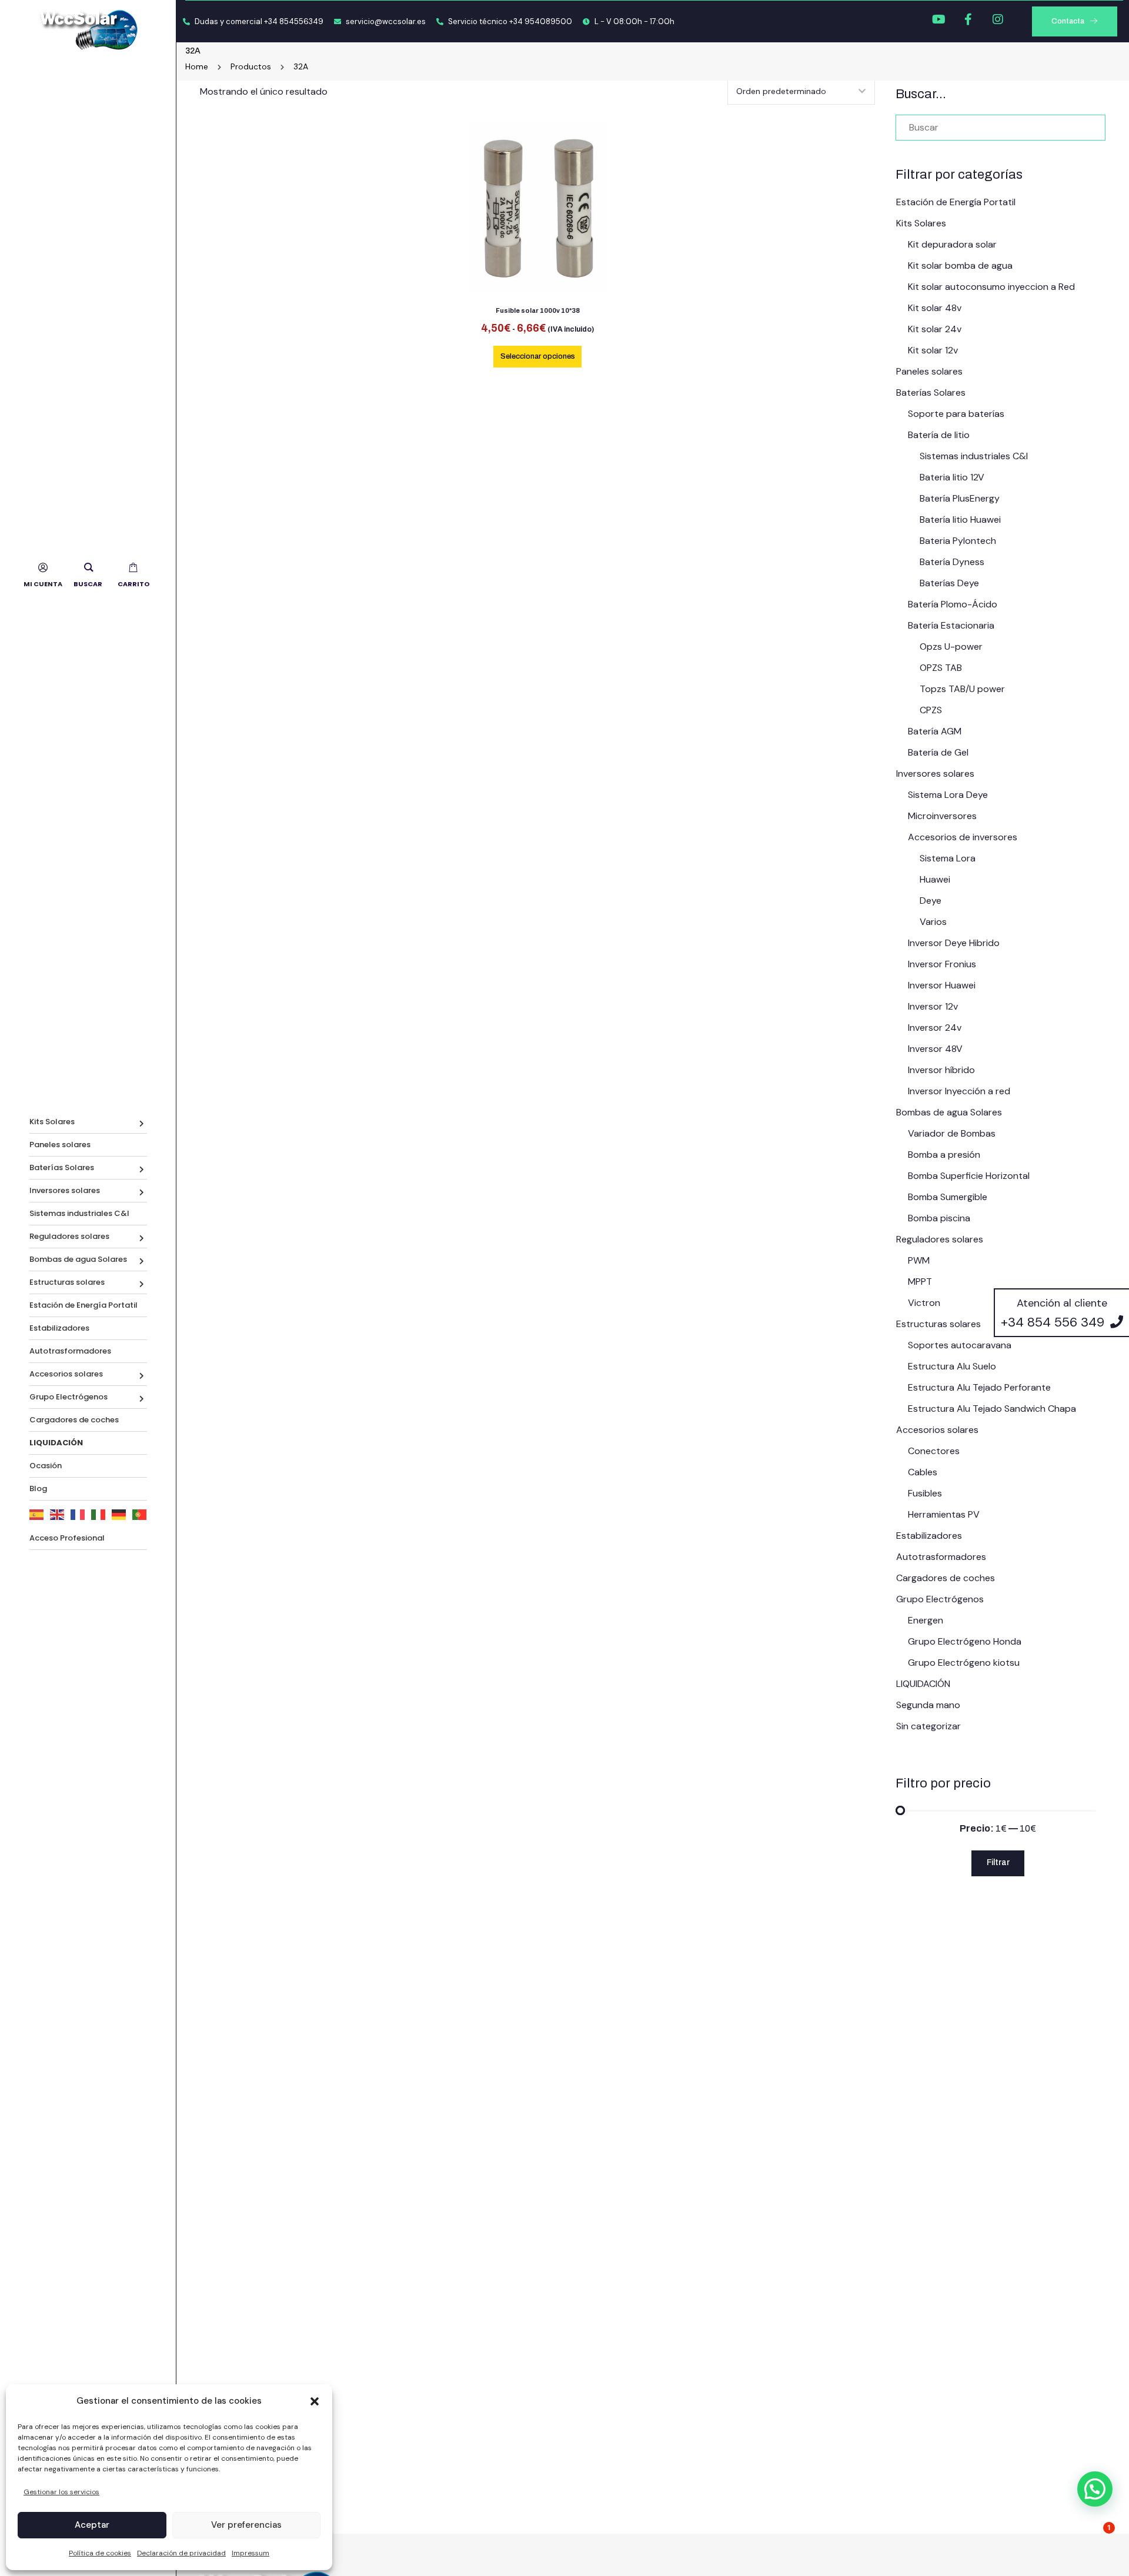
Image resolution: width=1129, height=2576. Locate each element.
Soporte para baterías (956, 414)
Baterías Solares (62, 1167)
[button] (315, 2401)
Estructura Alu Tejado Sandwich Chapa (992, 1409)
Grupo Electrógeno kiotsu (964, 1663)
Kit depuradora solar (952, 244)
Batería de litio (939, 435)
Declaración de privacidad (181, 2553)
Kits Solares (52, 1122)
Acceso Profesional (67, 1538)
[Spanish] (37, 1514)
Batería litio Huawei (960, 519)
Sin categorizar (928, 1726)
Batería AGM (935, 731)
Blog (38, 1489)
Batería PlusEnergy (960, 498)
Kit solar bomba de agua (960, 265)
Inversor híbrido (941, 1070)
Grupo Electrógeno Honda (965, 1641)
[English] (57, 1514)
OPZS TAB (941, 668)
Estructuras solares (67, 1282)
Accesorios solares (66, 1374)
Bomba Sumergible (948, 1197)
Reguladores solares (69, 1236)
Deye (931, 901)
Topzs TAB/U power (962, 689)
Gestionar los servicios (61, 2492)
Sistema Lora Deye (948, 795)
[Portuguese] (140, 1514)
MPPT (920, 1282)
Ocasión (46, 1466)
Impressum (250, 2553)
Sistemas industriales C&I (79, 1213)
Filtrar (998, 1862)
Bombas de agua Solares (78, 1259)
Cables (923, 1472)
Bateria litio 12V (952, 477)
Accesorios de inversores (963, 837)
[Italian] (98, 1514)
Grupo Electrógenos (69, 1397)
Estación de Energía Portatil (83, 1305)
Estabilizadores (59, 1328)
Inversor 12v (933, 1006)
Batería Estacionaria (951, 625)
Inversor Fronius (942, 964)
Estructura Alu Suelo (952, 1366)
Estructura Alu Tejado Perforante (979, 1387)
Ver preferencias (246, 2525)
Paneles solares (60, 1145)
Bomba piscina (939, 1218)
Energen (926, 1620)
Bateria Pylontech (958, 541)
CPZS (931, 710)
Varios (933, 922)
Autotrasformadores (70, 1351)
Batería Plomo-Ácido (953, 604)
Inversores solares (65, 1190)
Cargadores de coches (74, 1420)
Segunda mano (928, 1705)
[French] (78, 1514)
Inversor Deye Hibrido (954, 943)
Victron (924, 1303)
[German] (119, 1514)
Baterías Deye (949, 583)
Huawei (935, 879)
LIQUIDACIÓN (923, 1684)
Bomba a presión (944, 1155)
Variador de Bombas (952, 1133)
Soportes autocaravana (960, 1345)
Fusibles (925, 1493)
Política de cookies (100, 2553)
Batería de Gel (938, 752)
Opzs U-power (951, 646)
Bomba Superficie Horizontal (969, 1176)
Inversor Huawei (942, 985)
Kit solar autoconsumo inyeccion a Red (991, 287)
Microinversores (942, 816)
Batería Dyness (952, 562)
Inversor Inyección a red (959, 1091)
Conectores (934, 1451)
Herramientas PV (944, 1514)
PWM (919, 1260)
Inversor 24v (935, 1028)
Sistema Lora (948, 858)
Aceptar (92, 2525)
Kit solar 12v (933, 350)
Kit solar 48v (935, 308)
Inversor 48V (935, 1049)
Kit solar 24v (935, 329)
